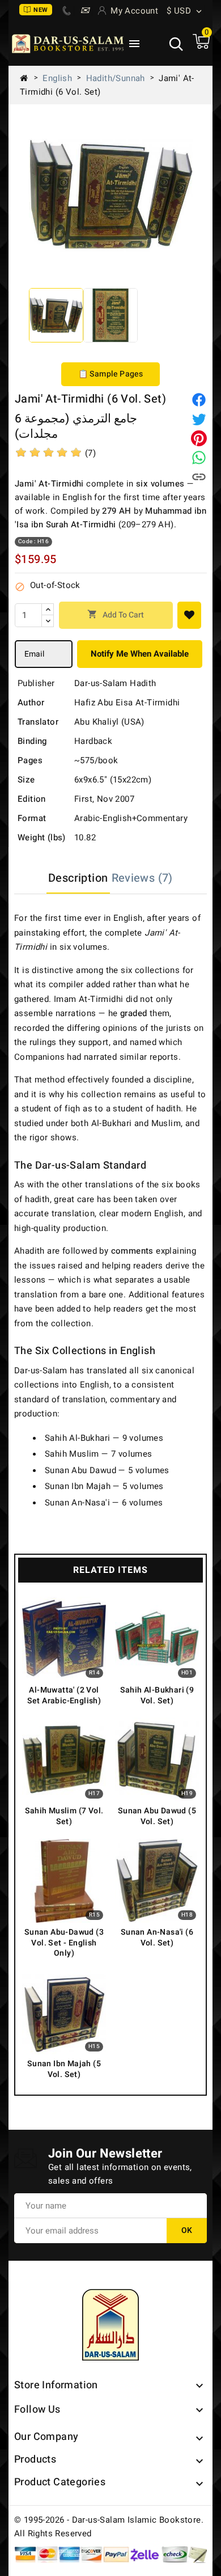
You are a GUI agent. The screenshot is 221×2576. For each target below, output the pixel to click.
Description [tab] (78, 878)
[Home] (28, 78)
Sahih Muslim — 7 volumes (99, 1454)
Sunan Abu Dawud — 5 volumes (107, 1470)
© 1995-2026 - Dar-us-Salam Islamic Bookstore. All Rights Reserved (109, 2527)
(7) (90, 453)
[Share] (199, 400)
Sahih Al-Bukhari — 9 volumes (104, 1438)
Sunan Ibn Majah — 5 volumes (104, 1486)
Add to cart (116, 615)
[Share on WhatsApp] (199, 458)
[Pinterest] (199, 438)
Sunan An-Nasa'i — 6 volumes (104, 1503)
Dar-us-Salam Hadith (115, 683)
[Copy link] (199, 477)
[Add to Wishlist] (189, 615)
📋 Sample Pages (111, 374)
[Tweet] (199, 419)
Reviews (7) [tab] (142, 878)
